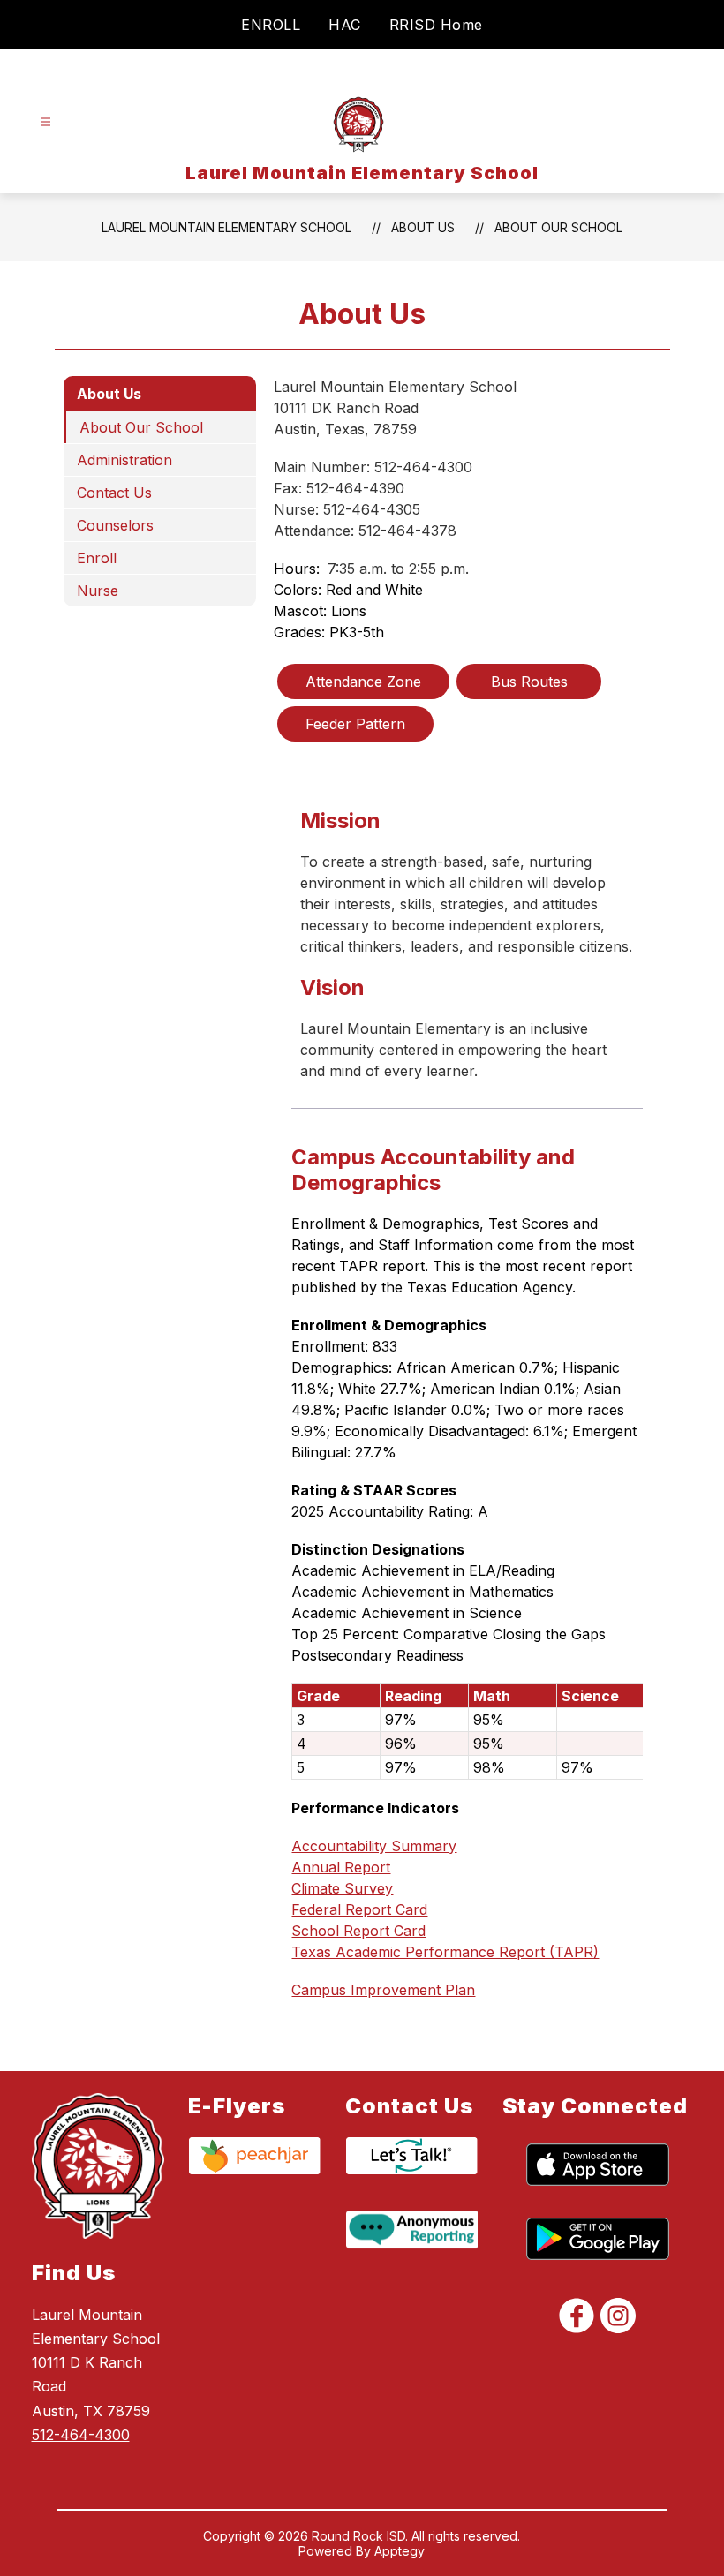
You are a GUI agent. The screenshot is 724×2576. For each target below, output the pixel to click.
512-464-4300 (81, 2435)
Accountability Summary (374, 1846)
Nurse (98, 591)
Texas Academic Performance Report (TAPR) (445, 1952)
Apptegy (400, 2551)
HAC (345, 25)
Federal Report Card (359, 1909)
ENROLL (271, 25)
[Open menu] (45, 122)
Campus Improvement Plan (383, 1990)
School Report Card (358, 1931)
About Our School (558, 227)
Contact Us (114, 493)
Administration (124, 460)
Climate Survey (342, 1888)
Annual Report (341, 1867)
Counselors (115, 525)
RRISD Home (436, 25)
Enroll (97, 558)
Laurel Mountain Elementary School (226, 227)
